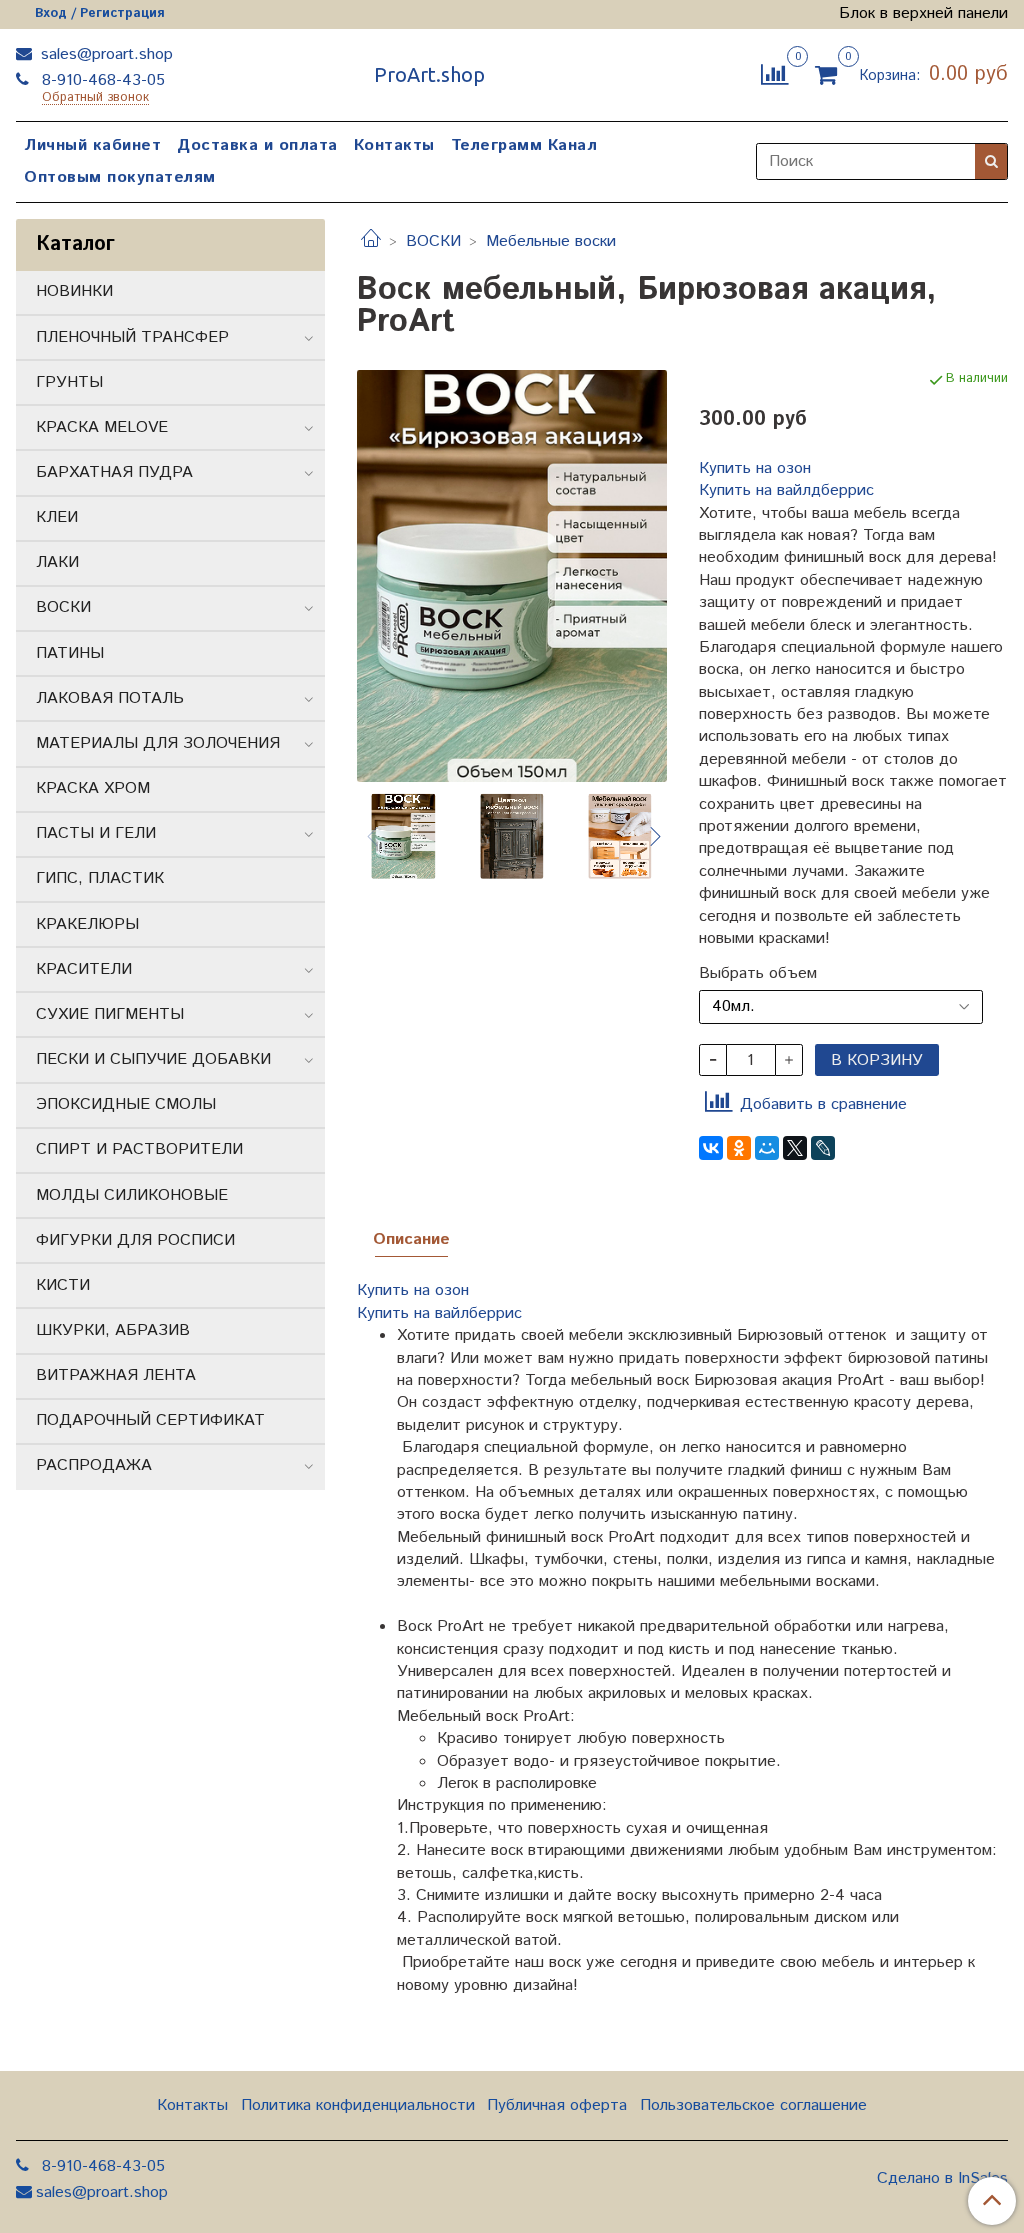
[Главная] (371, 241)
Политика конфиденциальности (358, 2105)
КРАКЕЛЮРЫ (87, 924)
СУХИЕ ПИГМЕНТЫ (110, 1014)
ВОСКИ (433, 241)
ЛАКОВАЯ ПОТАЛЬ (110, 698)
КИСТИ (63, 1285)
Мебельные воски (551, 241)
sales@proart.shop (104, 54)
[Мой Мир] (767, 1148)
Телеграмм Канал (524, 145)
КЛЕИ (57, 517)
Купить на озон (755, 468)
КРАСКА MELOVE (102, 427)
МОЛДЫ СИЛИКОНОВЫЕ (132, 1195)
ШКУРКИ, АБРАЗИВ (113, 1330)
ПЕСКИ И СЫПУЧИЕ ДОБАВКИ (153, 1059)
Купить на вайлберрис (442, 1313)
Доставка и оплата (257, 145)
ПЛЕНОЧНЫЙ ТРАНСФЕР (132, 337)
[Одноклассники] (739, 1148)
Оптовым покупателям (120, 177)
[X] (795, 1148)
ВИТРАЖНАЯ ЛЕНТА (116, 1375)
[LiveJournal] (823, 1148)
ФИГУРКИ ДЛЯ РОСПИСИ (135, 1240)
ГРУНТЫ (69, 382)
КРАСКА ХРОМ (93, 788)
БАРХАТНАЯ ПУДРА (114, 472)
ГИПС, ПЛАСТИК (100, 878)
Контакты (394, 145)
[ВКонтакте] (711, 1148)
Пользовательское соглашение (753, 2105)
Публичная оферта (557, 2105)
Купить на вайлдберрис (786, 490)
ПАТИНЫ (70, 653)
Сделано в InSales (942, 2179)
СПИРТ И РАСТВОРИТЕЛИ (139, 1149)
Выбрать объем (758, 974)
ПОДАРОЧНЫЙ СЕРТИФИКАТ (150, 1420)
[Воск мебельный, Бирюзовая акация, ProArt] (511, 575)
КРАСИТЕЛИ (84, 969)
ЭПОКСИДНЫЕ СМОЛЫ (126, 1104)
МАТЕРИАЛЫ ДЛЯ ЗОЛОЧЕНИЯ (158, 743)
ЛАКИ (57, 562)
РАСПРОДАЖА (94, 1465)
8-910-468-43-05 (101, 80)
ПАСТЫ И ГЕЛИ (96, 833)
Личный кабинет (92, 145)
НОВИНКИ (74, 291)
